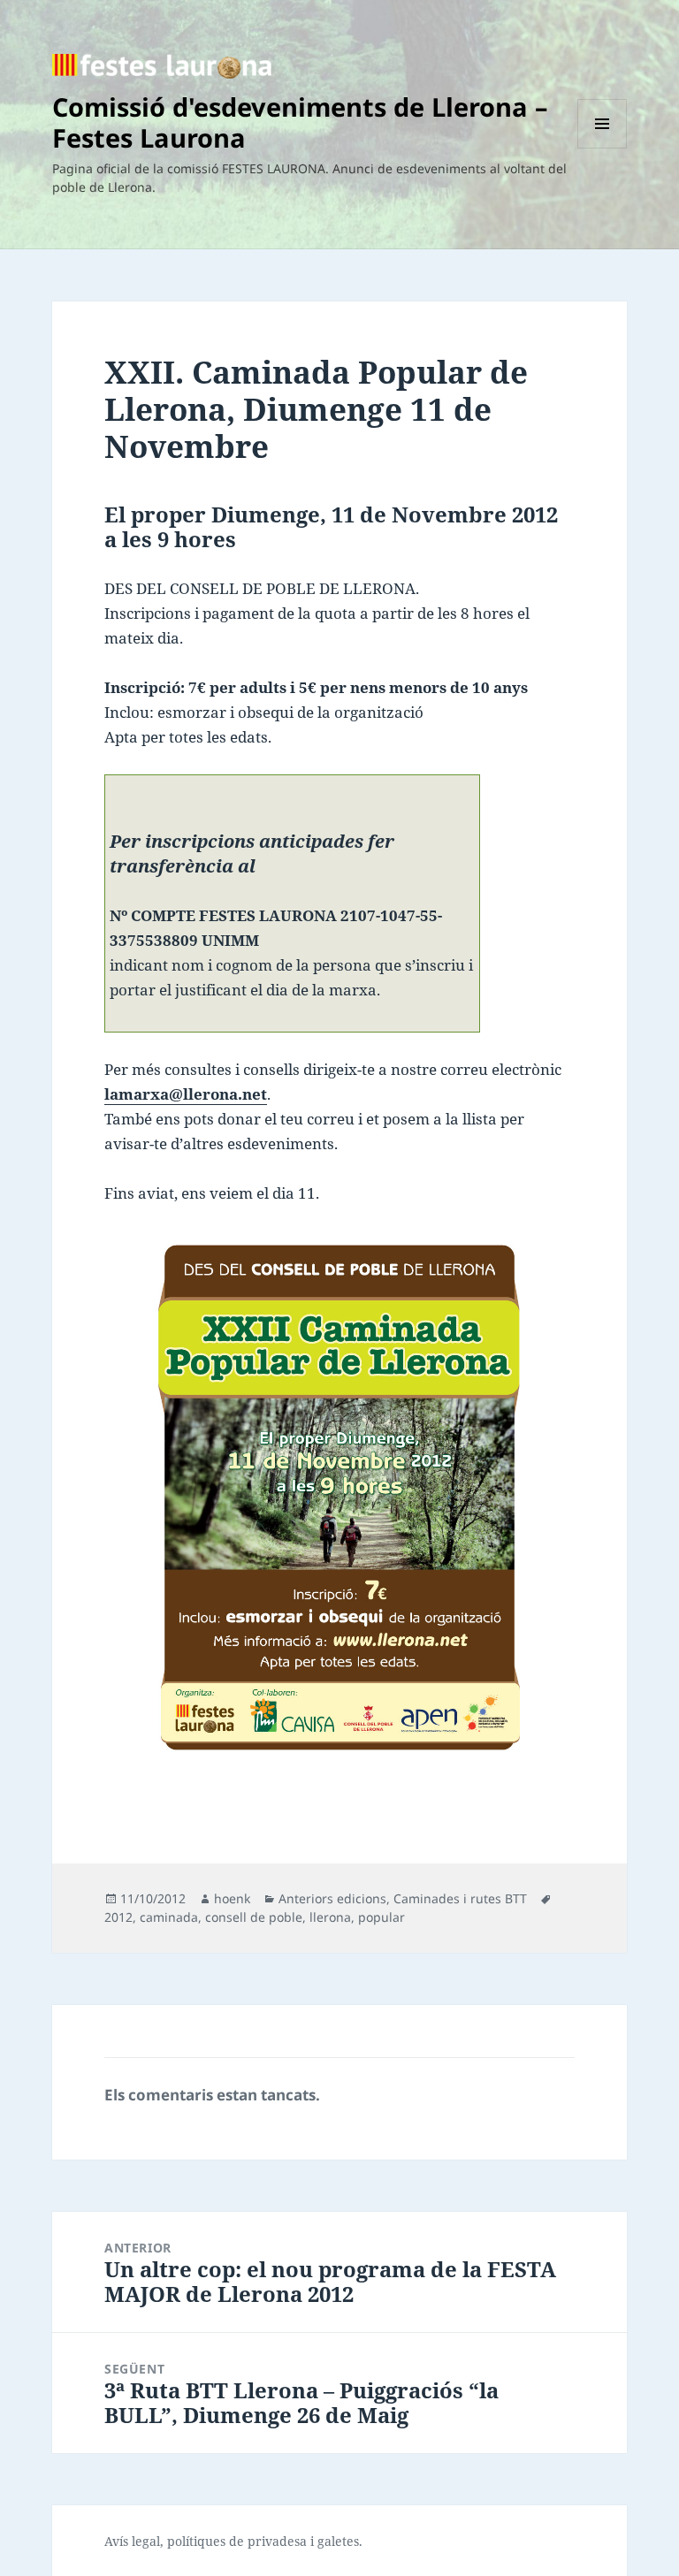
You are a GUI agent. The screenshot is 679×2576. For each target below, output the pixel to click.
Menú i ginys (602, 148)
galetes (338, 2541)
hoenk (232, 1898)
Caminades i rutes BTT (460, 1898)
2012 (118, 1917)
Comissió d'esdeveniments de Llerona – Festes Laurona (300, 122)
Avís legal (132, 2541)
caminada (169, 1917)
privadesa (277, 2541)
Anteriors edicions (332, 1898)
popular (381, 1917)
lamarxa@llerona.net (186, 1094)
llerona (330, 1917)
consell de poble (254, 1917)
